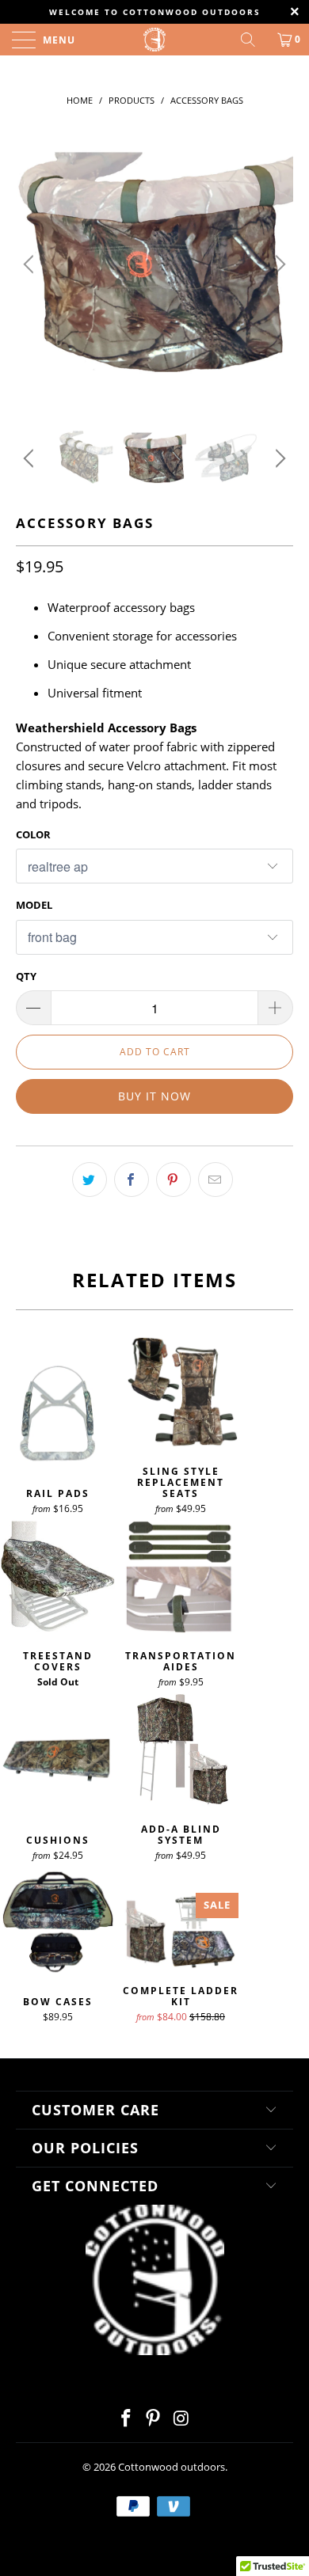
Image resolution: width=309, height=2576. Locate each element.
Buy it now (154, 1096)
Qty (26, 976)
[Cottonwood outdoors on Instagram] (181, 2419)
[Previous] (31, 264)
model (34, 905)
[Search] (254, 40)
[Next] (278, 264)
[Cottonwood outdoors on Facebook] (126, 2419)
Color (33, 834)
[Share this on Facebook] (132, 1180)
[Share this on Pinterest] (174, 1180)
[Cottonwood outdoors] (155, 40)
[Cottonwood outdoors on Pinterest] (154, 2419)
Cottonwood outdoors (172, 2467)
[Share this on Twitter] (90, 1180)
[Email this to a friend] (216, 1180)
